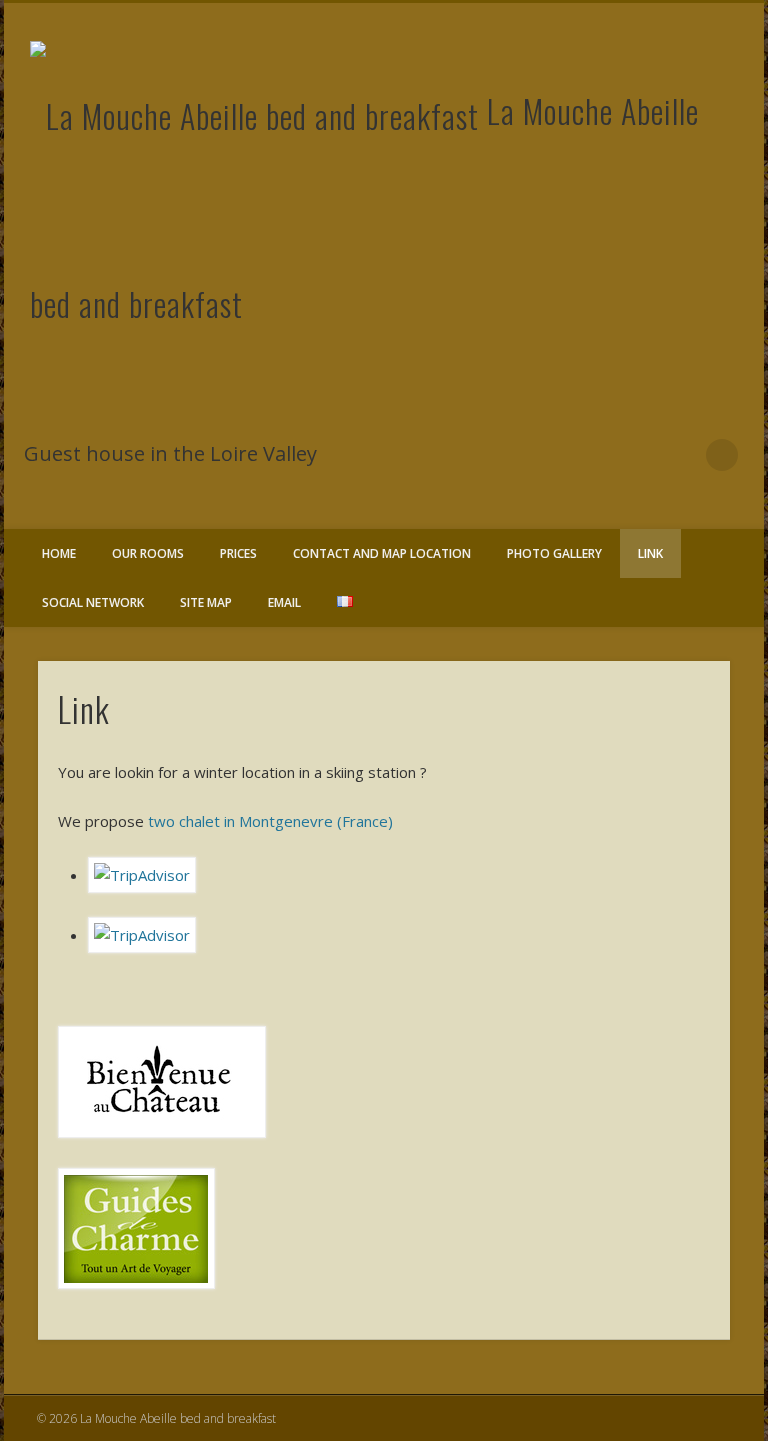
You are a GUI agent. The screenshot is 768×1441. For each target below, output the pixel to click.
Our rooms (148, 553)
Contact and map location (382, 553)
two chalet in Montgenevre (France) (270, 821)
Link (650, 553)
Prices (238, 553)
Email (284, 602)
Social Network (93, 602)
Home (59, 553)
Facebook (681, 455)
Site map (206, 602)
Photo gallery (554, 553)
